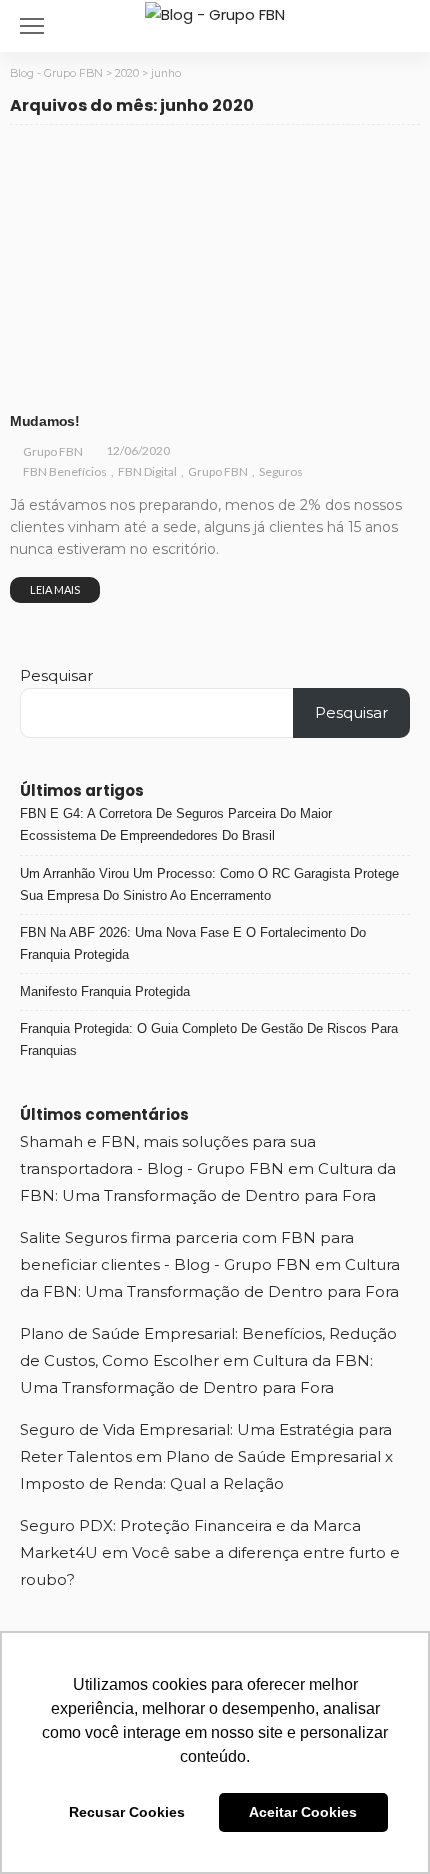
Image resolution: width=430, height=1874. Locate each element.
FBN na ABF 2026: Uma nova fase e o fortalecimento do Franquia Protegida (193, 943)
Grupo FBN (230, 384)
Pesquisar (56, 675)
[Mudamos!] (215, 272)
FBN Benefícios (66, 384)
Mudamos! (45, 421)
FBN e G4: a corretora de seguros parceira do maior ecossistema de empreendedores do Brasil (176, 824)
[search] (404, 26)
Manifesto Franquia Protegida (105, 991)
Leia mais (55, 589)
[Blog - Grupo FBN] (215, 12)
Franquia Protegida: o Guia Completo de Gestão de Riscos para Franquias (209, 1039)
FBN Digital (155, 384)
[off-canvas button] (32, 26)
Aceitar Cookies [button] (303, 1812)
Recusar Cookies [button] (127, 1812)
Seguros (298, 384)
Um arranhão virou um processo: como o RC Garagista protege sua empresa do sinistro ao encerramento (209, 884)
